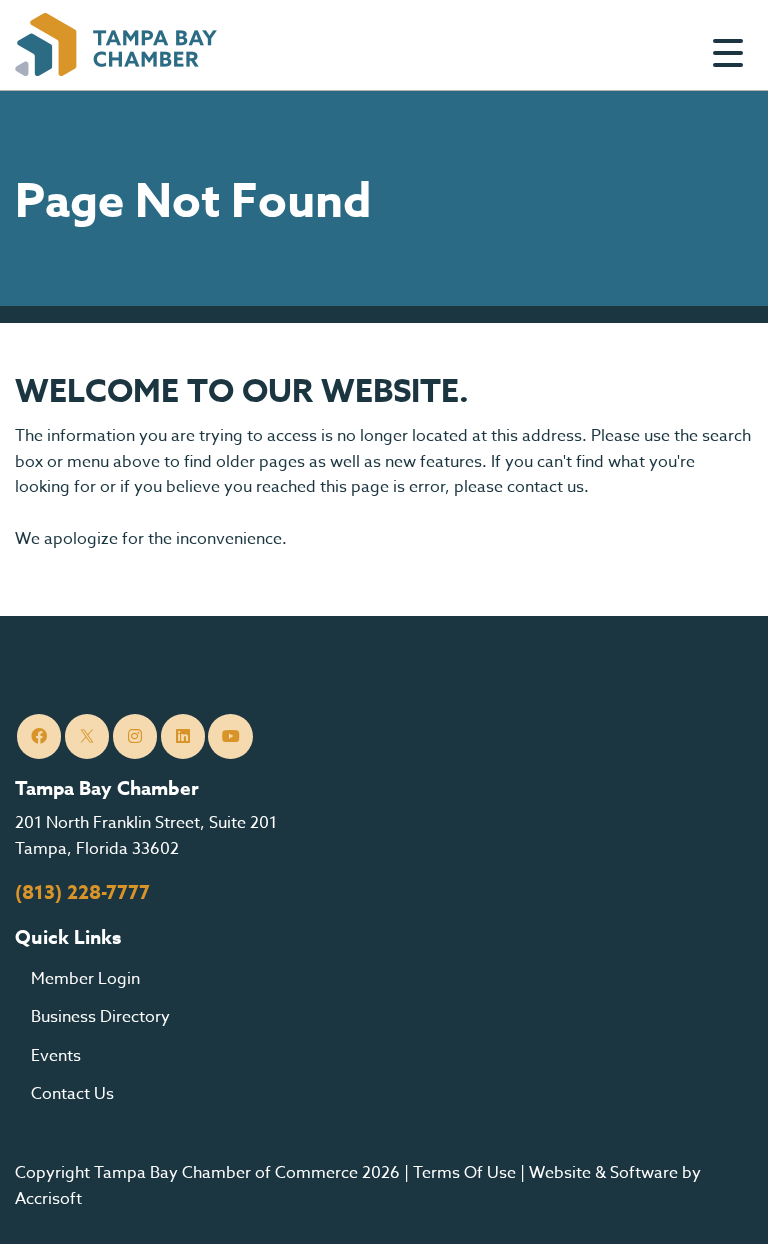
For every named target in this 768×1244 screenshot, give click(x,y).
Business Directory (100, 1017)
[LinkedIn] (183, 736)
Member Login (85, 979)
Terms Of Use (464, 1173)
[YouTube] (230, 736)
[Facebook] (39, 736)
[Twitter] (87, 736)
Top (722, 1204)
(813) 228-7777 (82, 893)
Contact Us (72, 1094)
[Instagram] (135, 736)
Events (56, 1056)
